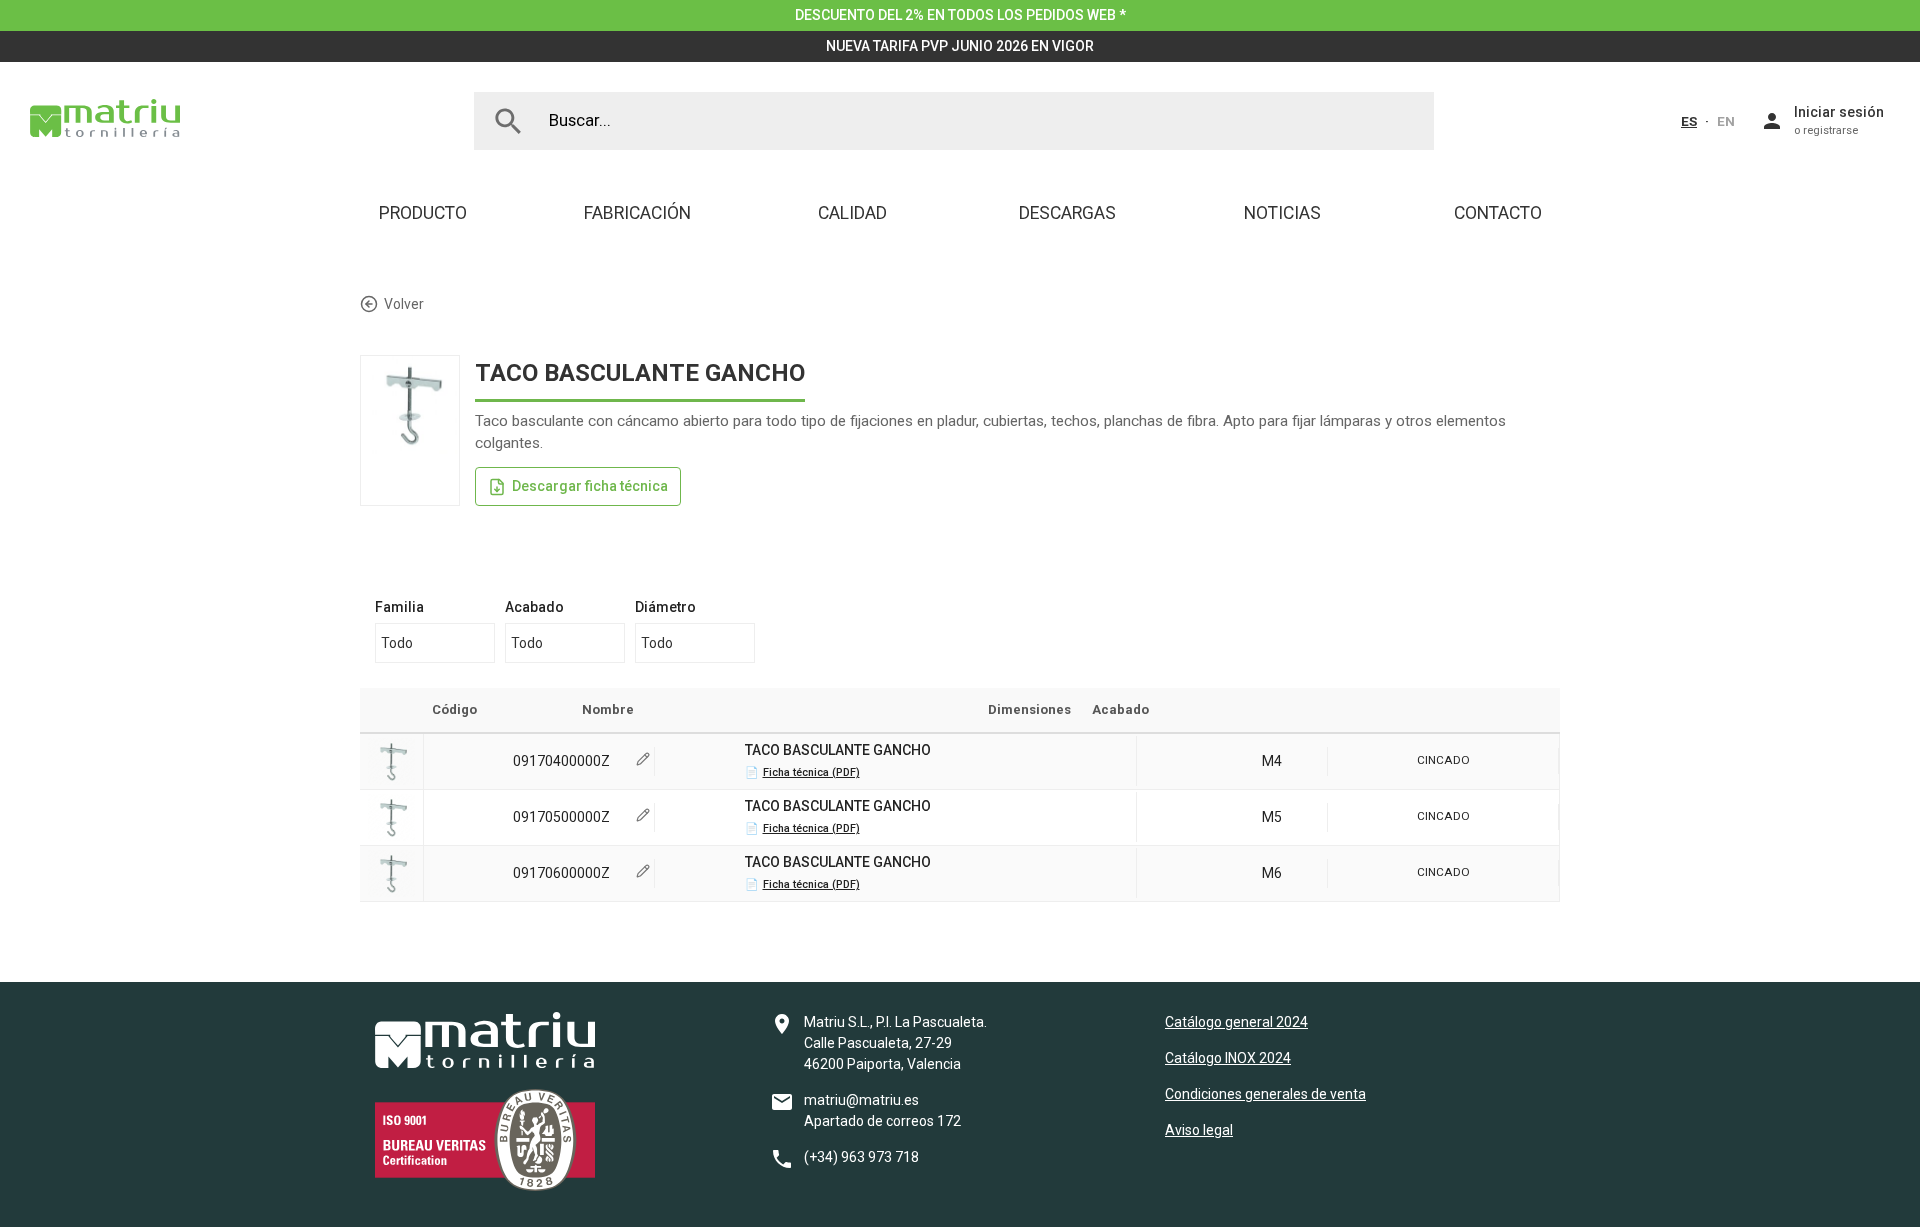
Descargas (1067, 213)
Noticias (1282, 213)
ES (1689, 121)
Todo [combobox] (397, 643)
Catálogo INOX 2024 (1228, 1058)
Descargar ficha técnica (590, 486)
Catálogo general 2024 (1236, 1022)
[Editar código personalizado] (643, 761)
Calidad (852, 213)
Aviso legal (1199, 1130)
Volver (404, 304)
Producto (423, 213)
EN (1726, 121)
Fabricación (637, 213)
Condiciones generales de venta (1265, 1094)
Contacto (1498, 213)
